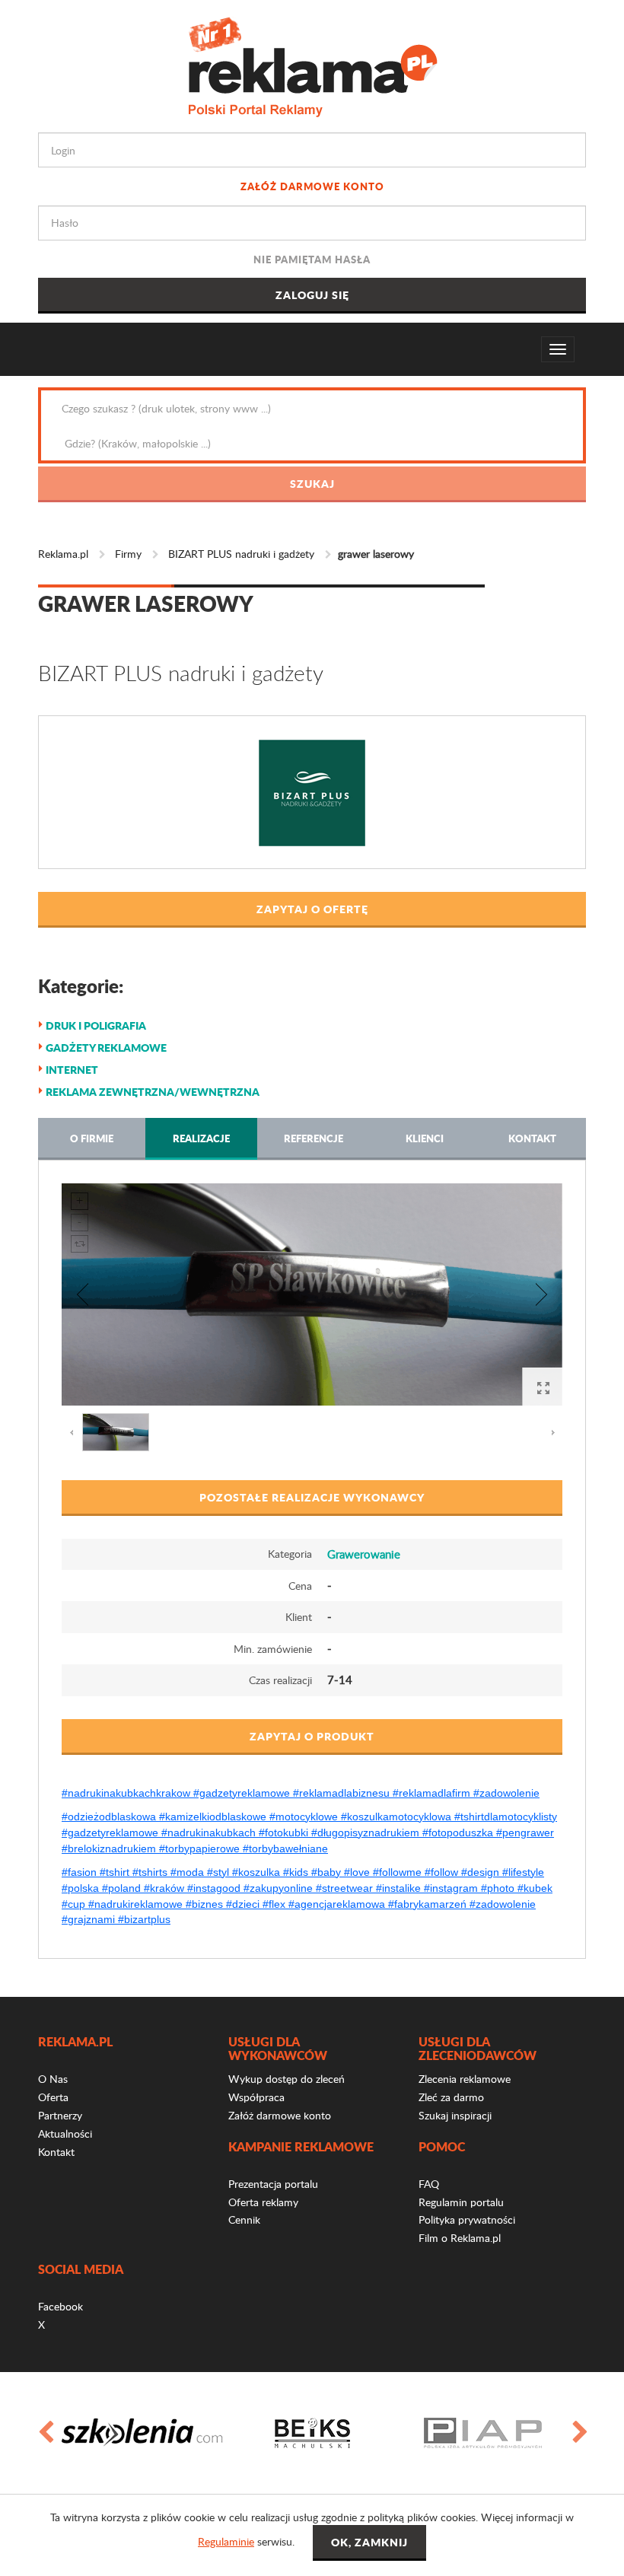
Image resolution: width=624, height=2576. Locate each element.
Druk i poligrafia (96, 1025)
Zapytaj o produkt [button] (312, 1736)
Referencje (314, 1138)
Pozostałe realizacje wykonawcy (312, 1497)
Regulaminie (226, 2541)
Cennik (244, 2219)
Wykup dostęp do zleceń (287, 2079)
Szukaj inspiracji (455, 2115)
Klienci (425, 1138)
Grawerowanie (364, 1554)
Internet (72, 1069)
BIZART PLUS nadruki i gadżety (241, 554)
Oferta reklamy (263, 2202)
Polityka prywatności (467, 2219)
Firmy (128, 554)
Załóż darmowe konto (312, 186)
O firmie (92, 1138)
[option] (142, 2433)
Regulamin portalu (461, 2202)
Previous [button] (45, 2433)
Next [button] (579, 2433)
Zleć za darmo (451, 2097)
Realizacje (201, 1138)
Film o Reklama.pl (460, 2238)
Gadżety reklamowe (106, 1047)
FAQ (429, 2184)
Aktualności (65, 2133)
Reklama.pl (63, 554)
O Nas (53, 2079)
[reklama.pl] (312, 64)
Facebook (60, 2306)
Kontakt (532, 1138)
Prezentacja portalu (273, 2184)
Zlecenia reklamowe (465, 2079)
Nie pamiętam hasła (312, 259)
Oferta (53, 2097)
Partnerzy (60, 2115)
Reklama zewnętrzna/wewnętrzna (153, 1091)
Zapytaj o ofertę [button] (312, 909)
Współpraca (256, 2097)
